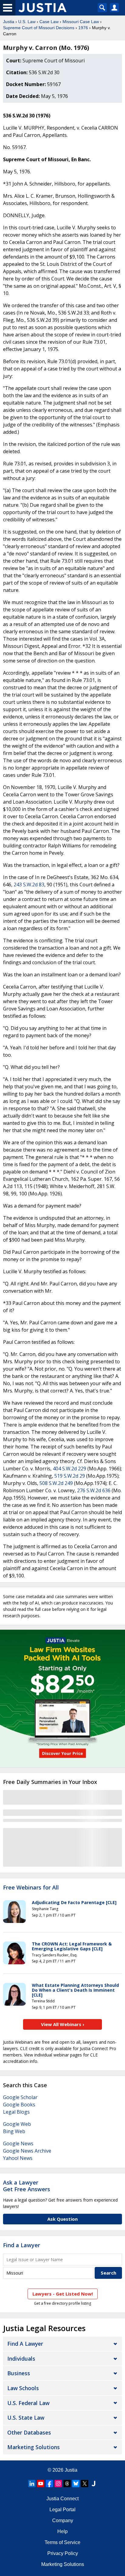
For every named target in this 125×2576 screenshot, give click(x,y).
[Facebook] (49, 2484)
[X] (85, 2484)
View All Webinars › (63, 2024)
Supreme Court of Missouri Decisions (39, 28)
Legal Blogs (16, 2112)
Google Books (19, 2105)
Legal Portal (62, 2510)
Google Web (17, 2124)
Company (63, 2520)
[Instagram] (58, 2484)
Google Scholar (20, 2097)
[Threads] (67, 2484)
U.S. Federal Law (28, 2403)
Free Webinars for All (31, 1888)
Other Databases (29, 2432)
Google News (18, 2143)
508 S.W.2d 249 (56, 1483)
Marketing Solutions (34, 2447)
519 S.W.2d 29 (70, 1476)
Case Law (49, 22)
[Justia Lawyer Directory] (93, 2484)
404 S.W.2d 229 (69, 1469)
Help (62, 2531)
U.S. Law (27, 22)
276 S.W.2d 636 (94, 1490)
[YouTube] (41, 2484)
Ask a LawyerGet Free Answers (27, 2186)
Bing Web (14, 2131)
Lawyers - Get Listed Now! (63, 2294)
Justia (9, 22)
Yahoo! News (18, 2158)
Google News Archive (27, 2151)
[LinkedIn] (32, 2484)
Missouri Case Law (81, 22)
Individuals (21, 2359)
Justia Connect (62, 2499)
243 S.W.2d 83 (29, 885)
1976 (83, 28)
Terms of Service (62, 2542)
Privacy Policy (63, 2553)
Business (19, 2373)
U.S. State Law (26, 2418)
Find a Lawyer (22, 2245)
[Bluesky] (76, 2484)
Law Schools (23, 2388)
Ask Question (62, 2219)
